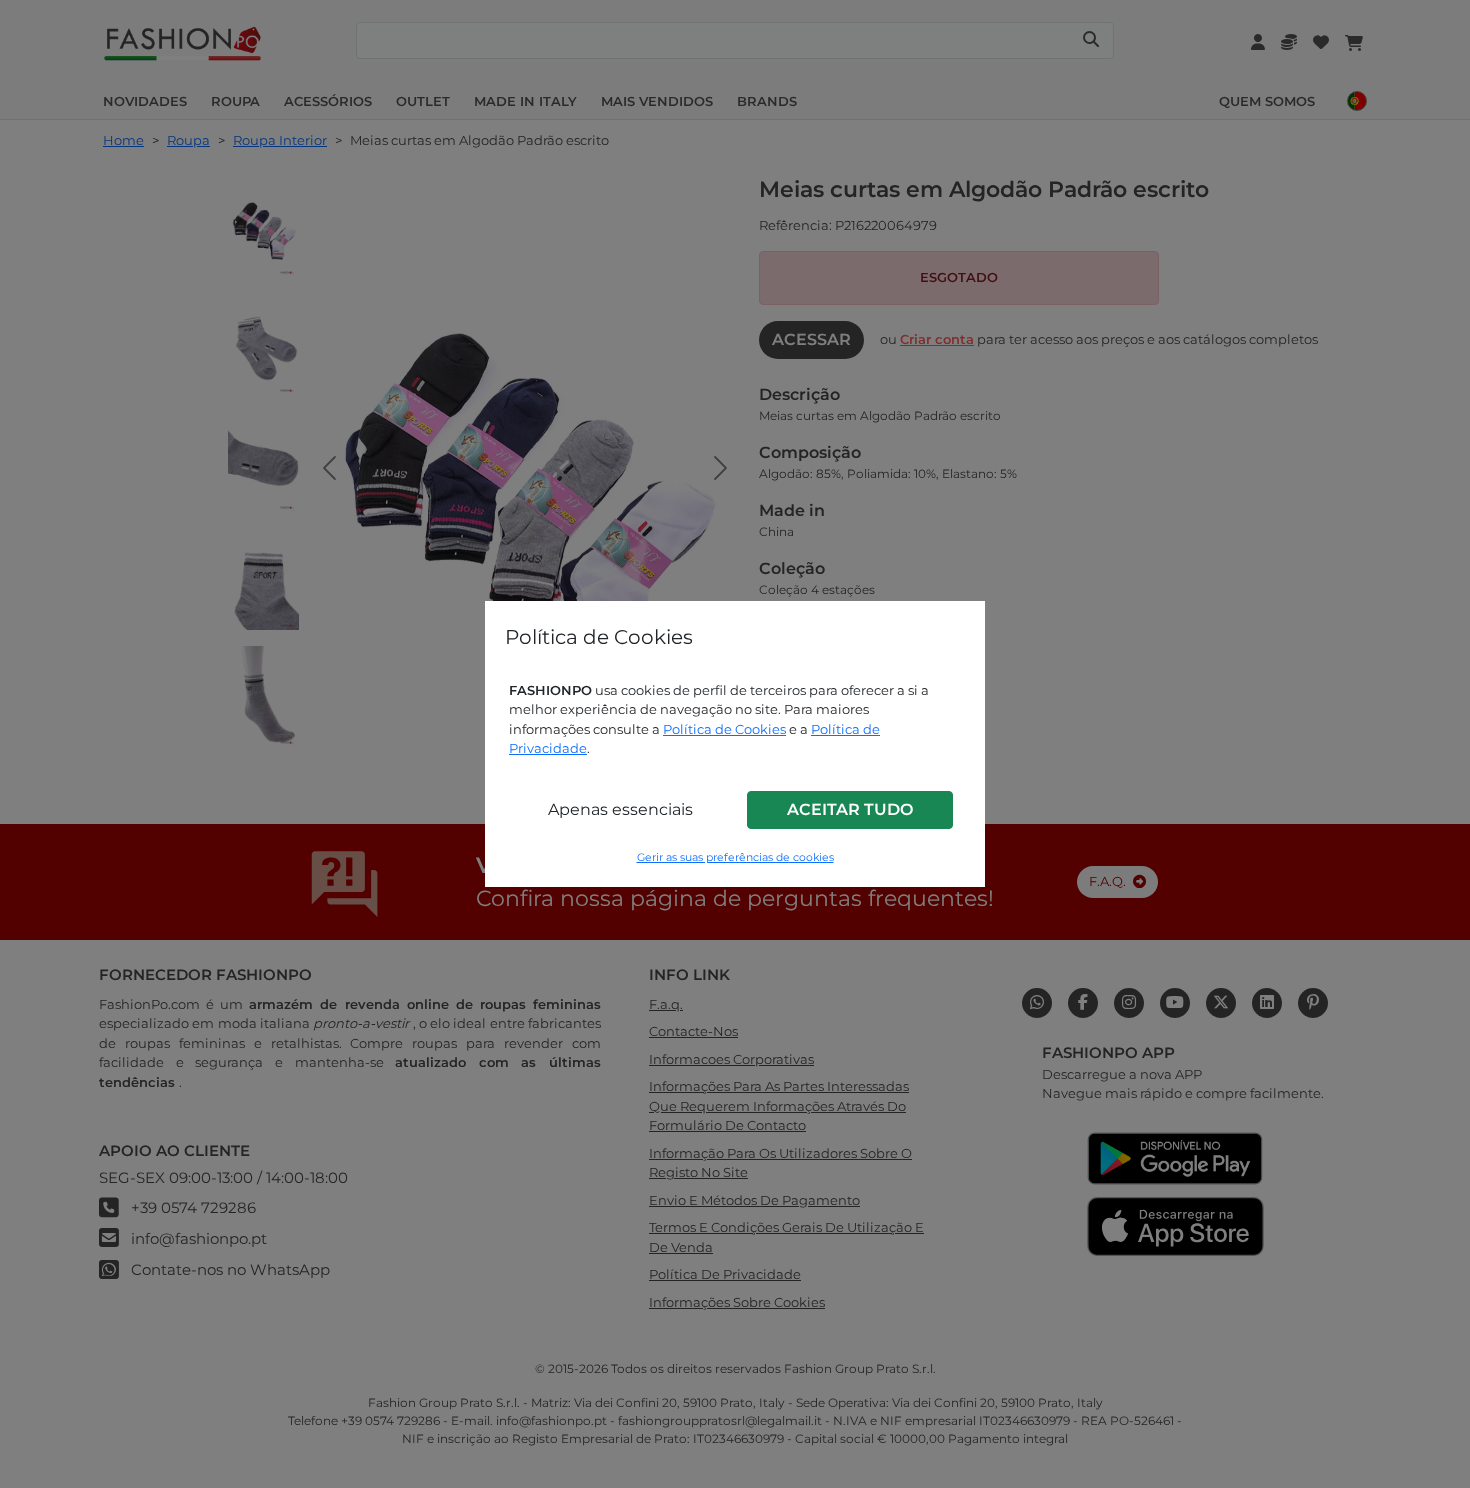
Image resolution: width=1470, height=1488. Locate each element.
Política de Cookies (724, 729)
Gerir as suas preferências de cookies (735, 857)
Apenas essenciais (620, 809)
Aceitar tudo (850, 809)
